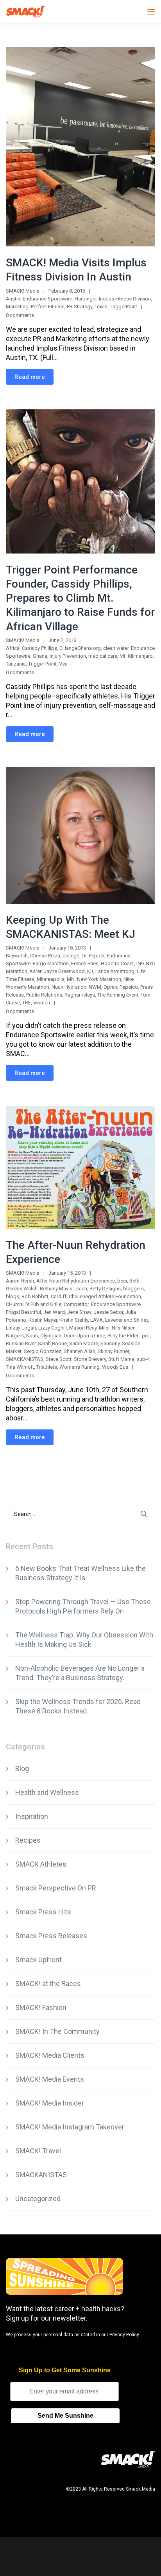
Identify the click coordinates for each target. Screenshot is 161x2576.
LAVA (97, 1320)
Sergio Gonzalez (43, 1351)
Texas (101, 307)
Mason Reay (83, 1328)
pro (146, 1336)
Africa (13, 648)
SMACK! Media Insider (50, 2103)
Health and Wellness (47, 1792)
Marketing (17, 307)
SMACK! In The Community (57, 2031)
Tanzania (16, 664)
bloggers (133, 1289)
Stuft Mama (121, 1359)
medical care (103, 656)
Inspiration (32, 1816)
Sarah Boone (52, 1343)
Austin (13, 299)
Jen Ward (54, 1312)
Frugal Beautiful (23, 1312)
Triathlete (47, 1367)
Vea (63, 664)
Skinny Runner (113, 1351)
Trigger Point (42, 664)
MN (71, 979)
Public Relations (44, 995)
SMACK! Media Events (50, 2079)
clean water (116, 648)
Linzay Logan (21, 1328)
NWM (95, 987)
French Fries (85, 963)
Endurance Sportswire (47, 299)
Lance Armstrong (115, 971)
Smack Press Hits (43, 1912)
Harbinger (86, 299)
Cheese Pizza (45, 956)
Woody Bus (115, 1367)
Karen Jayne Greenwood (57, 971)
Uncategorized (38, 2199)
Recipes (28, 1840)
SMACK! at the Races (48, 1984)
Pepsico (129, 987)
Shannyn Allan (80, 1351)
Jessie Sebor (108, 1312)
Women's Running (80, 1367)
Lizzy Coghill (53, 1328)
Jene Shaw (79, 1312)
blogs (13, 1296)
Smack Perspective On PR (56, 1888)
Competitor (76, 1304)
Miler (104, 1328)
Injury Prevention (68, 656)
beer (122, 1281)
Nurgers (15, 1336)
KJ (90, 971)
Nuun (32, 1336)
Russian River (21, 1343)
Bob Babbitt (35, 1296)
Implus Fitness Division (125, 299)
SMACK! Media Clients (50, 2055)
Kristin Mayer (43, 1320)
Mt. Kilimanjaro (136, 656)
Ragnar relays (80, 995)
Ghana (40, 656)
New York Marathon (99, 979)
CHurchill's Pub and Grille (34, 1304)
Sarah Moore (84, 1343)
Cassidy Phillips (39, 648)
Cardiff (59, 1296)
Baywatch (17, 956)
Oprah (110, 987)
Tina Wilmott (20, 1367)
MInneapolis (51, 979)
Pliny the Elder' (123, 1336)
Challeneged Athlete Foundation (105, 1296)
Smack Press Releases (51, 1936)
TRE (27, 1003)
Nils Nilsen (124, 1328)
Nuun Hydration (69, 987)
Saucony (110, 1343)
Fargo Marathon (51, 963)
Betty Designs (105, 1289)
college (71, 956)
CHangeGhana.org (80, 648)
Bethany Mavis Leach (64, 1289)
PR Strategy (80, 307)
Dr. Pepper (93, 956)
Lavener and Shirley (127, 1320)
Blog (22, 1768)
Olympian (51, 1336)
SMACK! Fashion (41, 2007)
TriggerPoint (123, 307)
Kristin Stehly (74, 1320)
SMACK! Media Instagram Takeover (70, 2127)
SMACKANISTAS (25, 1359)
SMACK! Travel (38, 2151)
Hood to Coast (117, 963)
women (42, 1003)
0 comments (20, 315)
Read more (30, 377)
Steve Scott (59, 1359)
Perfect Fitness (48, 307)
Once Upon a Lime (84, 1336)
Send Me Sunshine (65, 2416)
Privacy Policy (124, 2335)
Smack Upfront (38, 1960)
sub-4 (143, 1359)
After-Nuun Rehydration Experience (76, 1281)
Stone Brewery (90, 1359)
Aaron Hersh (20, 1281)
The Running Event (118, 995)
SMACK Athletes (41, 1864)
